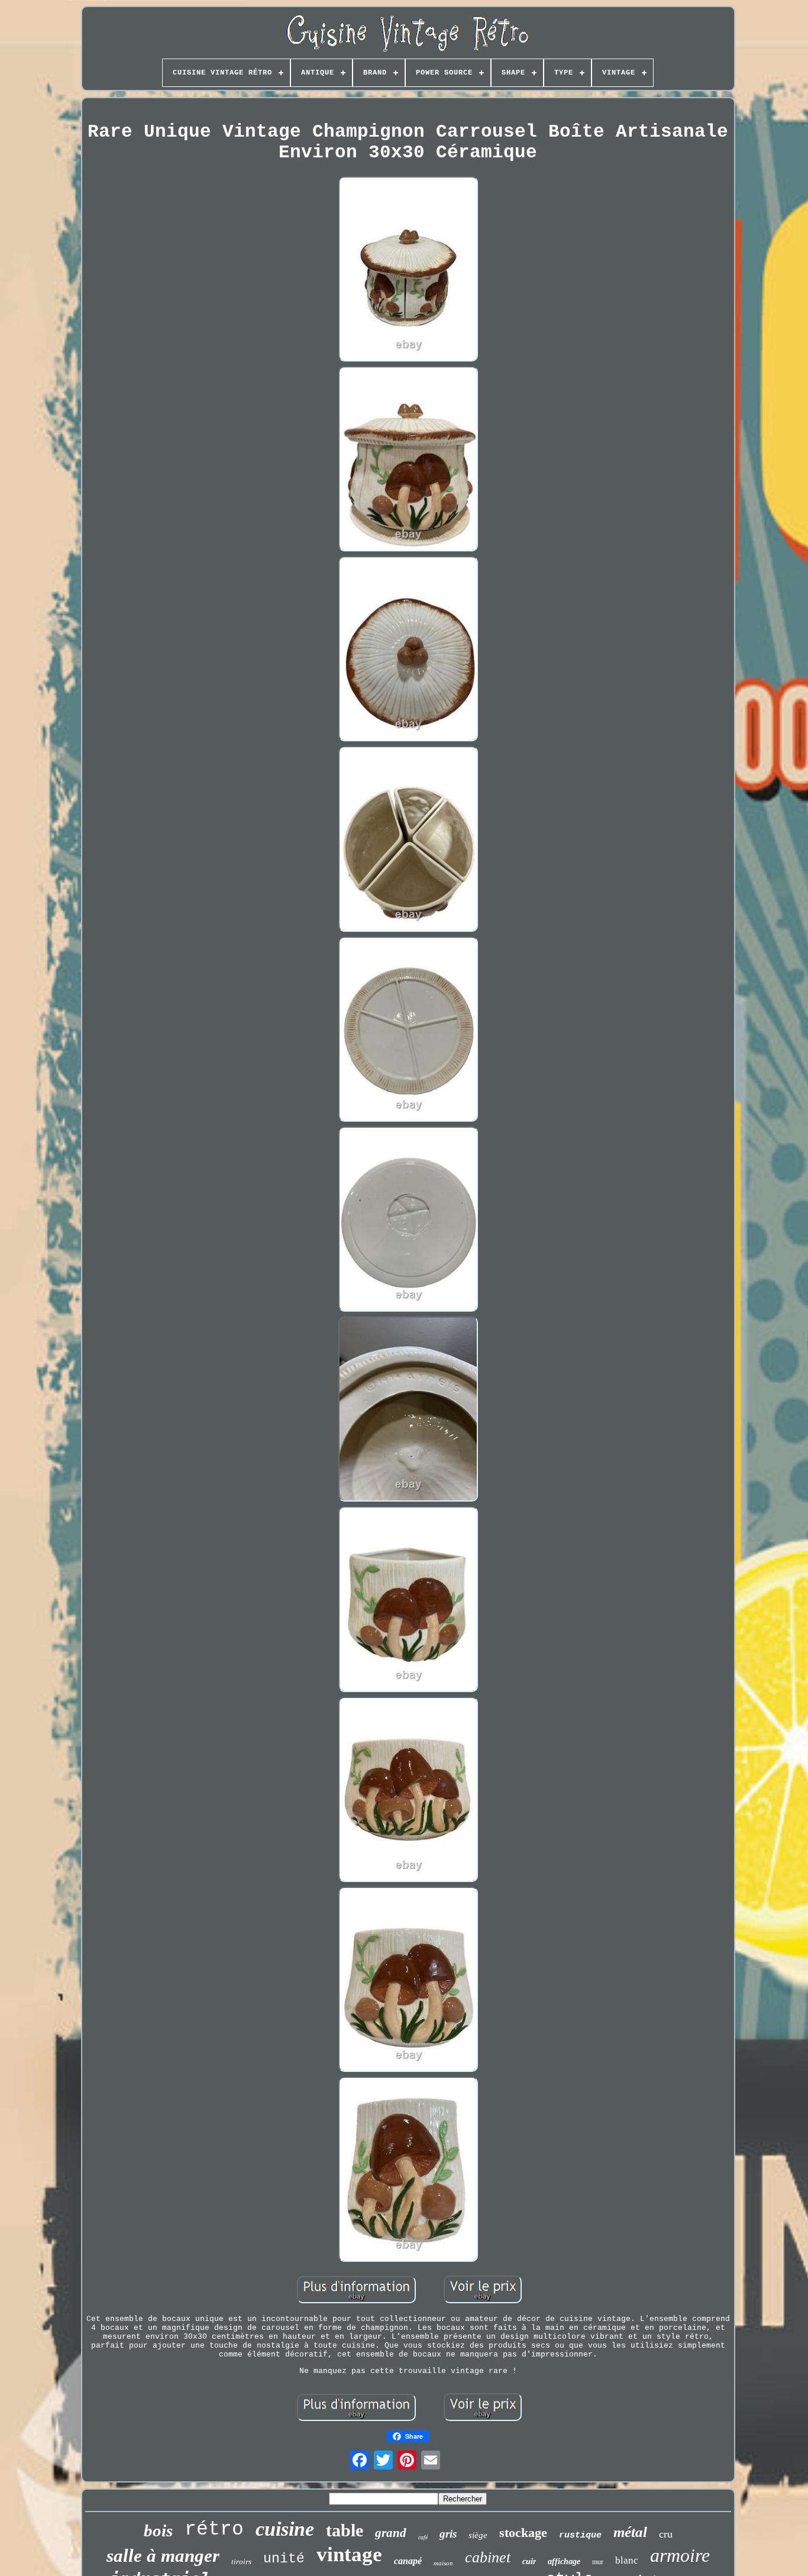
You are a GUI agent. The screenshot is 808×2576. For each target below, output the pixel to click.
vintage (349, 2554)
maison (443, 2563)
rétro (214, 2530)
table (345, 2530)
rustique (580, 2535)
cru (666, 2534)
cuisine (285, 2529)
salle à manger (163, 2556)
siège (478, 2535)
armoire (680, 2555)
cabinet (488, 2557)
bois (158, 2530)
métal (630, 2532)
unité (284, 2559)
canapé (408, 2561)
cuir (529, 2562)
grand (391, 2533)
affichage (564, 2562)
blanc (627, 2560)
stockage (523, 2533)
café (423, 2537)
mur (598, 2562)
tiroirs (241, 2562)
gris (448, 2534)
